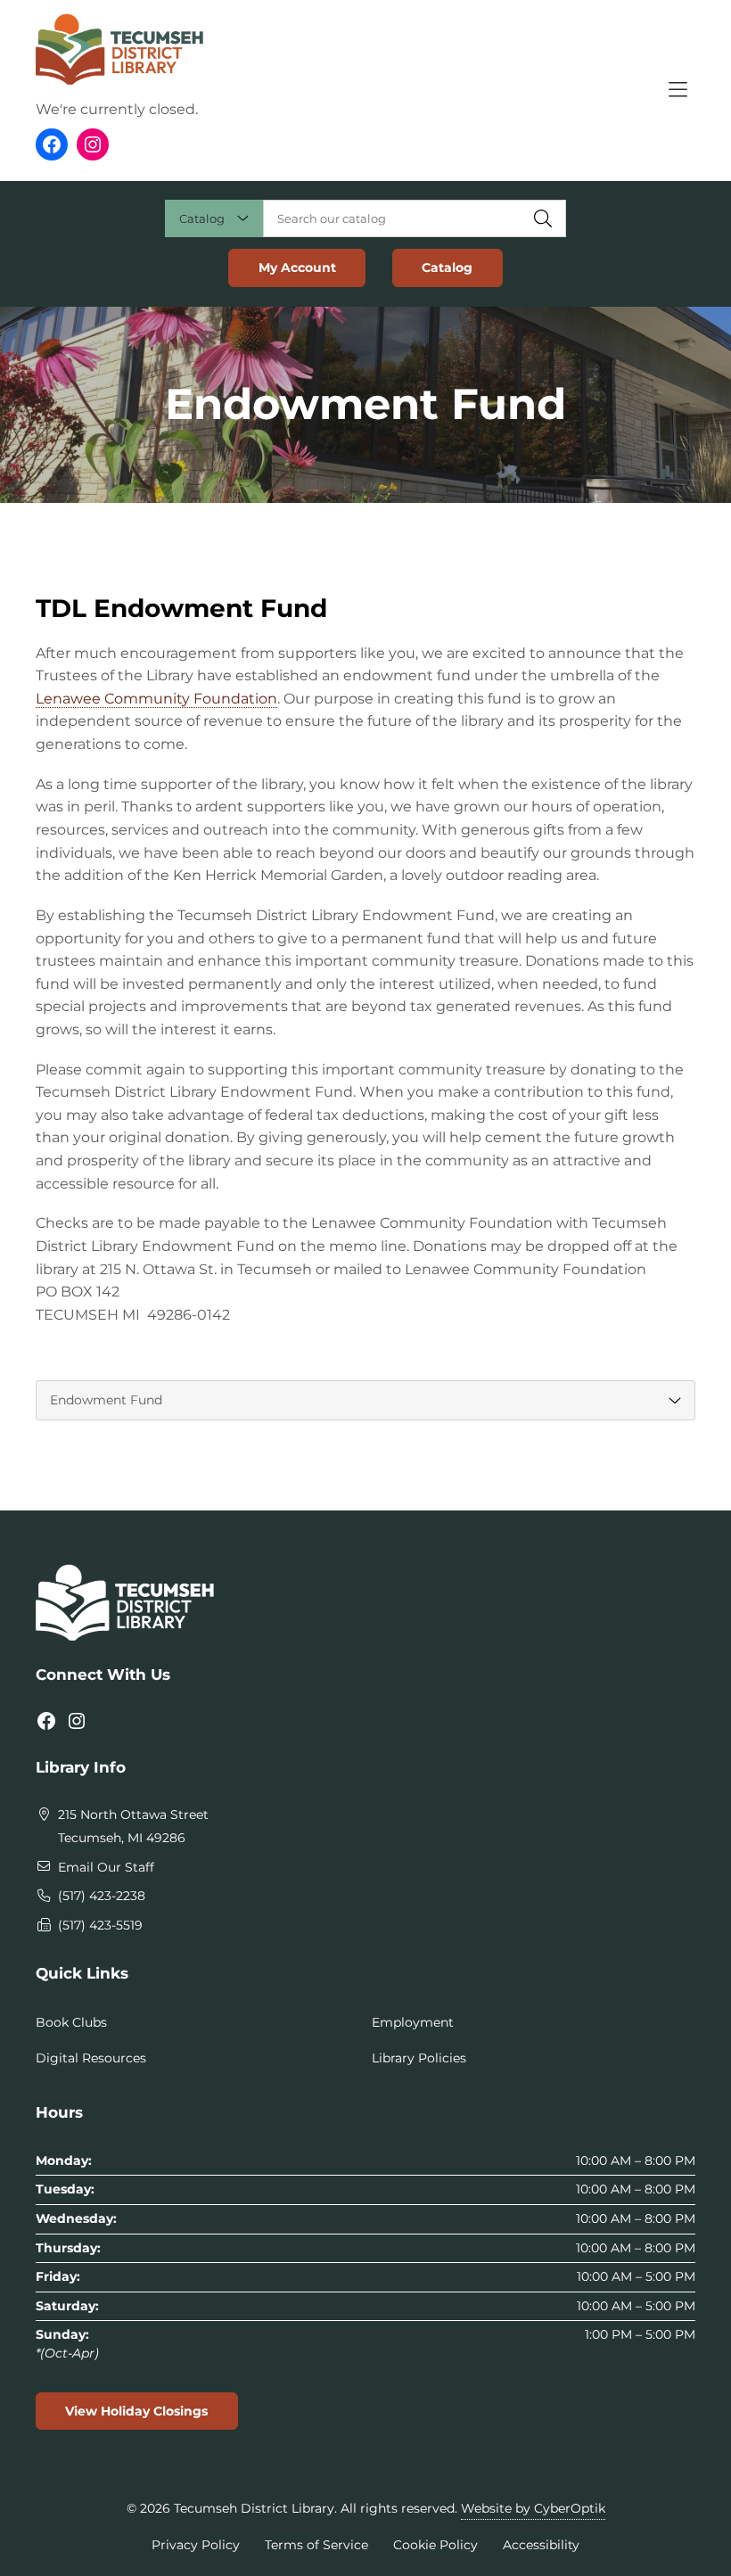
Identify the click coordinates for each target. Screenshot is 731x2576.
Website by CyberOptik (533, 2508)
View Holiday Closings (136, 2411)
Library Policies (419, 2058)
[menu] (365, 1400)
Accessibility (541, 2545)
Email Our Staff (106, 1867)
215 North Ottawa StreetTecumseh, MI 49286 (133, 1826)
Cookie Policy (435, 2545)
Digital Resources (91, 2058)
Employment (413, 2022)
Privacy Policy (196, 2545)
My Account (297, 267)
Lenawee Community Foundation (156, 699)
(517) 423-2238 (102, 1896)
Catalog (447, 267)
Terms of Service (316, 2545)
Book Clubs (71, 2022)
